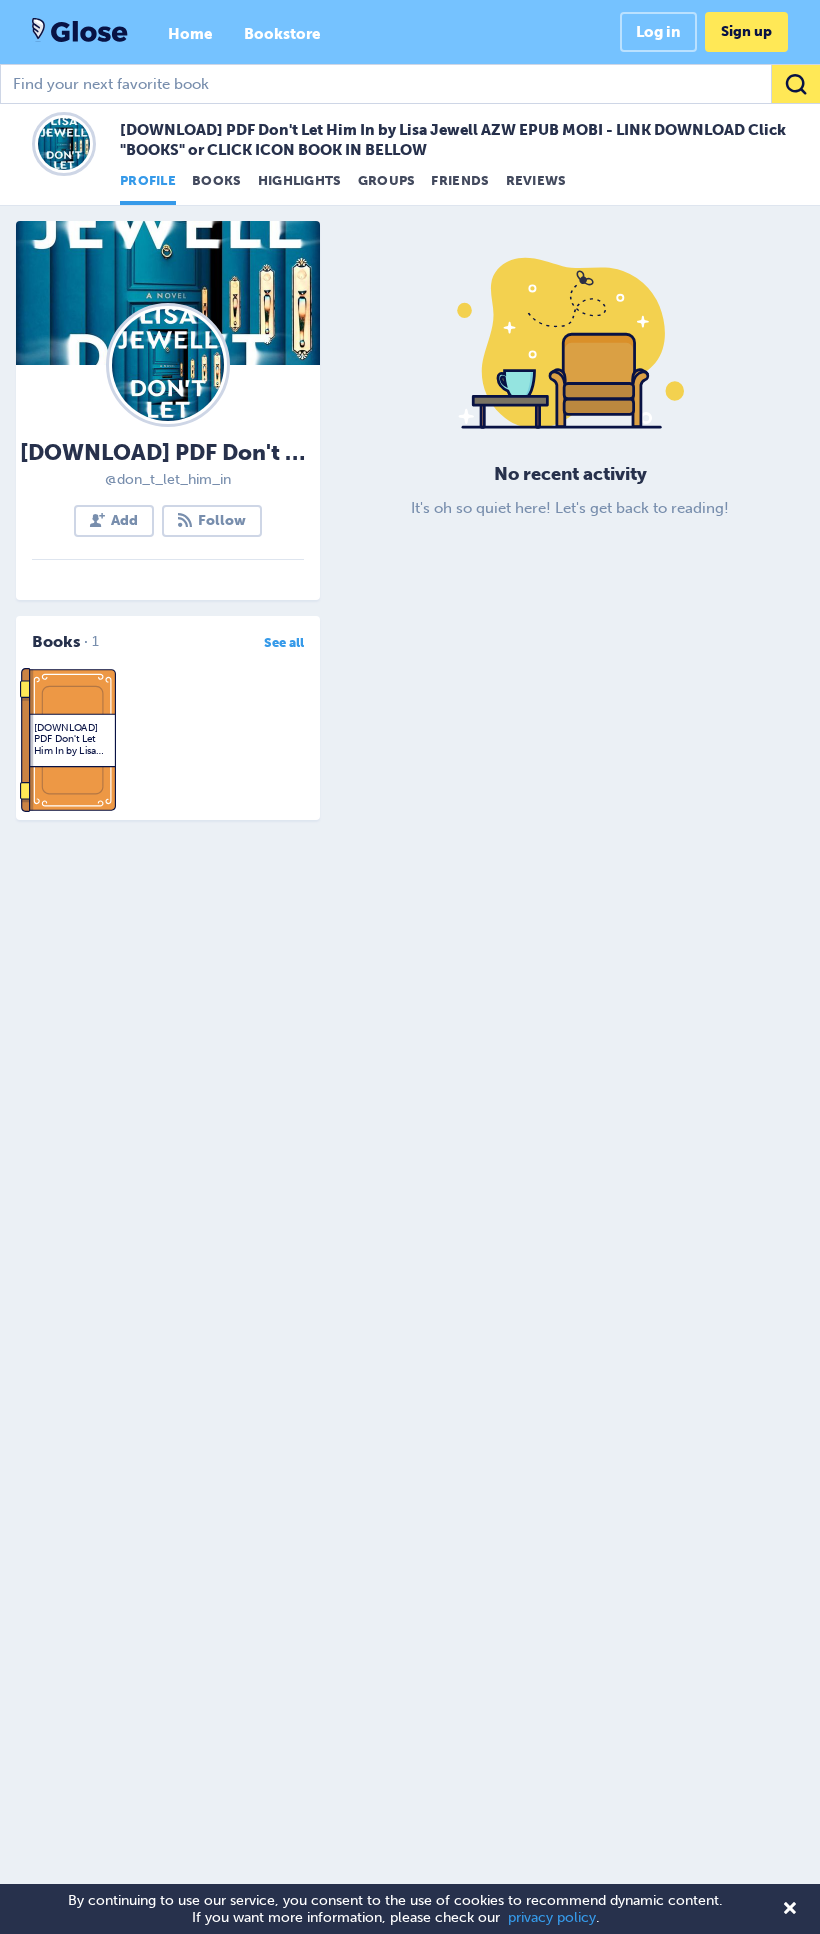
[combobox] (410, 84)
